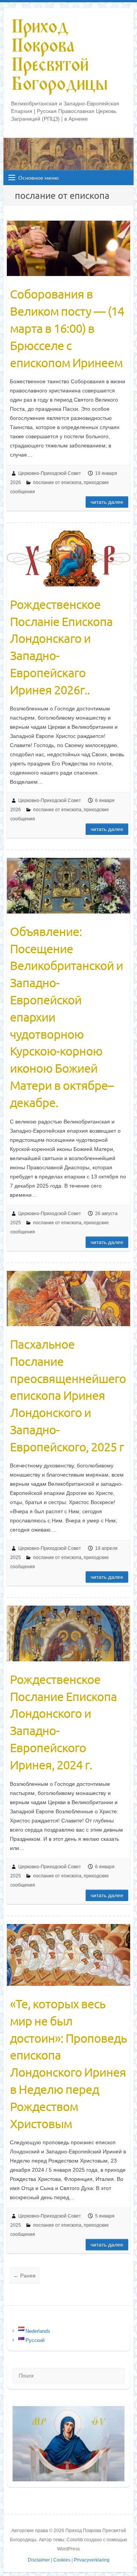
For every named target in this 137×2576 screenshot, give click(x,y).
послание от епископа (57, 483)
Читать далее (107, 502)
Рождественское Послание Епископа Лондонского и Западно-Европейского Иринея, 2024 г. (63, 1722)
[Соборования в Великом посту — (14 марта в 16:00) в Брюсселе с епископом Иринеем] (69, 248)
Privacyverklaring (92, 2560)
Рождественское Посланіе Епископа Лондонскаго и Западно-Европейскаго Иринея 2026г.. (61, 647)
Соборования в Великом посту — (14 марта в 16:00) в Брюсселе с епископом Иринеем (67, 328)
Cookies (62, 2560)
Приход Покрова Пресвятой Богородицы (59, 56)
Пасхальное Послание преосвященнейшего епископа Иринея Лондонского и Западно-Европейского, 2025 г (68, 1395)
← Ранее (25, 2276)
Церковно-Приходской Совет (50, 473)
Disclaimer (39, 2560)
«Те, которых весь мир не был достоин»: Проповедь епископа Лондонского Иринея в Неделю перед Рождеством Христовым (68, 2064)
